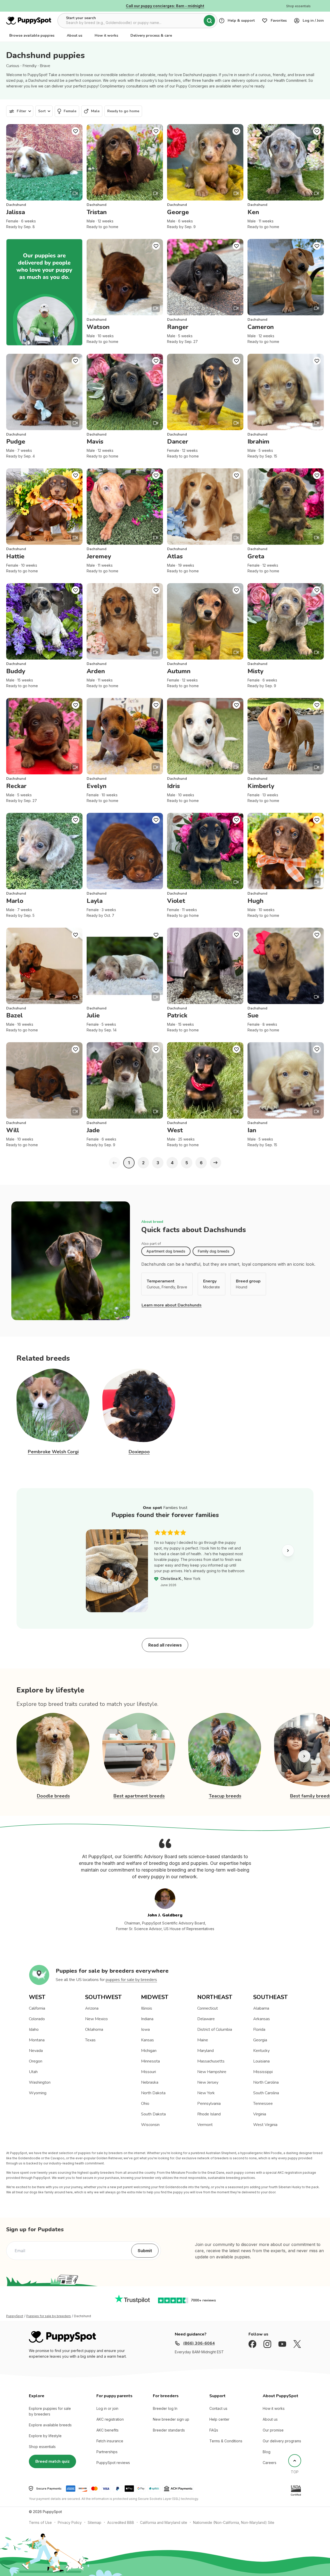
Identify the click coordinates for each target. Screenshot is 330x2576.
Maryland (205, 2051)
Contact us (218, 2408)
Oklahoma (94, 2029)
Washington (40, 2082)
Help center (219, 2419)
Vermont (205, 2125)
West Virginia (265, 2125)
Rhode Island (209, 2114)
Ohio (145, 2104)
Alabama (261, 2008)
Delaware (206, 2019)
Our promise (273, 2430)
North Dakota (153, 2093)
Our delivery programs (282, 2441)
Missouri (148, 2072)
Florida (259, 2029)
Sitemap (94, 2522)
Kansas (147, 2040)
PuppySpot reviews (113, 2463)
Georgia (260, 2040)
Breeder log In (165, 2408)
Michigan (149, 2051)
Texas (90, 2040)
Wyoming (38, 2093)
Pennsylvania (209, 2104)
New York (206, 2093)
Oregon (36, 2061)
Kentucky (261, 2051)
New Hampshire (212, 2072)
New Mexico (96, 2019)
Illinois (147, 2008)
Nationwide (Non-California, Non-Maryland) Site (234, 2522)
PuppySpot (15, 2316)
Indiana (147, 2019)
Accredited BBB (121, 2522)
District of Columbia (215, 2029)
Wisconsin (150, 2125)
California (37, 2008)
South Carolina (266, 2093)
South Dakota (153, 2114)
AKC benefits (108, 2430)
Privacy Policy (70, 2522)
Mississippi (263, 2072)
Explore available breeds (50, 2425)
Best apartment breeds (139, 1796)
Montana (37, 2040)
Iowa (145, 2029)
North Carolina (266, 2082)
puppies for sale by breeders (131, 1980)
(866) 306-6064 (199, 2343)
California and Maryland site (164, 2522)
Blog (267, 2452)
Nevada (36, 2051)
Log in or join (107, 2408)
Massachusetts (211, 2061)
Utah (33, 2072)
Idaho (34, 2029)
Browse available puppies (32, 35)
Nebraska (150, 2082)
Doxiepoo (139, 1452)
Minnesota (150, 2061)
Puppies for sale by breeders (49, 2316)
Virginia (260, 2114)
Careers (270, 2463)
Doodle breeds (53, 1796)
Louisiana (261, 2061)
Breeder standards (169, 2430)
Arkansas (262, 2019)
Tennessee (263, 2104)
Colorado (37, 2019)
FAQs (214, 2430)
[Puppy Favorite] (76, 131)
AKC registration (110, 2419)
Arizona (92, 2008)
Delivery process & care (151, 35)
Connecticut (208, 2008)
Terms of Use (40, 2522)
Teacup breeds (225, 1796)
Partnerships (107, 2452)
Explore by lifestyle (45, 2436)
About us (75, 35)
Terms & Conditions (226, 2441)
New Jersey (208, 2082)
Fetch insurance (110, 2441)
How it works (106, 35)
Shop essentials (42, 2447)
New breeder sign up (171, 2419)
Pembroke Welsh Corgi (53, 1452)
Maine (203, 2040)
